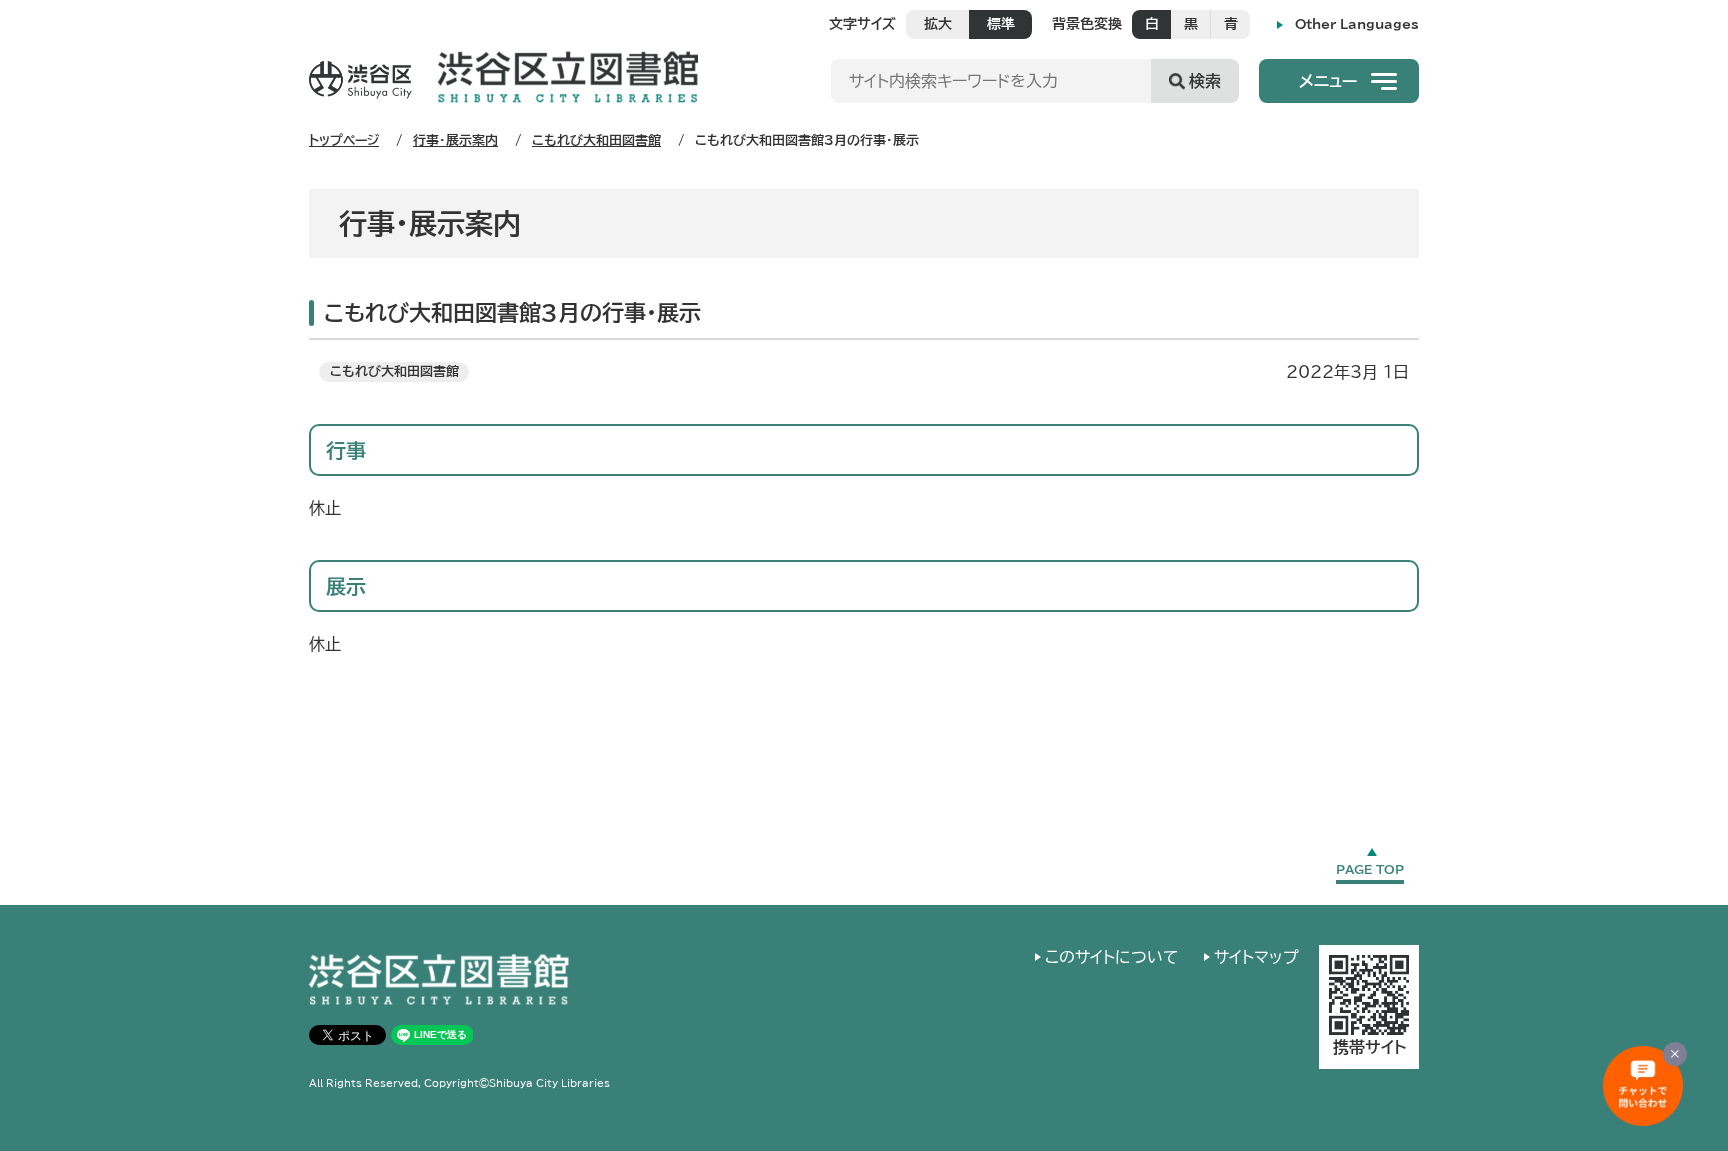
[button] (1339, 81)
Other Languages (1357, 24)
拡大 (938, 24)
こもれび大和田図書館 (596, 140)
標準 (1001, 24)
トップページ (344, 140)
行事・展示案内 (455, 140)
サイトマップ (1256, 957)
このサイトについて (1112, 957)
